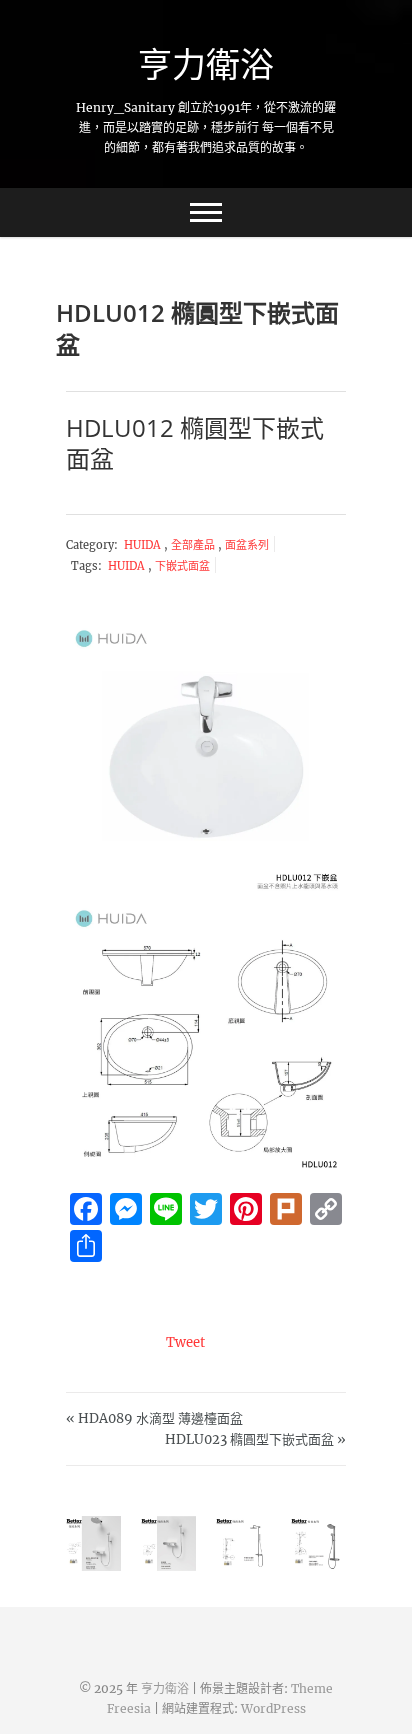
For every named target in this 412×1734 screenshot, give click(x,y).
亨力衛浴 (206, 64)
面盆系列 (247, 545)
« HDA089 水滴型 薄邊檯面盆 (154, 1418)
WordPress (273, 1708)
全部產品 (194, 545)
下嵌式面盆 (182, 566)
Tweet (185, 1342)
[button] (206, 757)
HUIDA (144, 545)
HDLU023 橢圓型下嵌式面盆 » (255, 1439)
